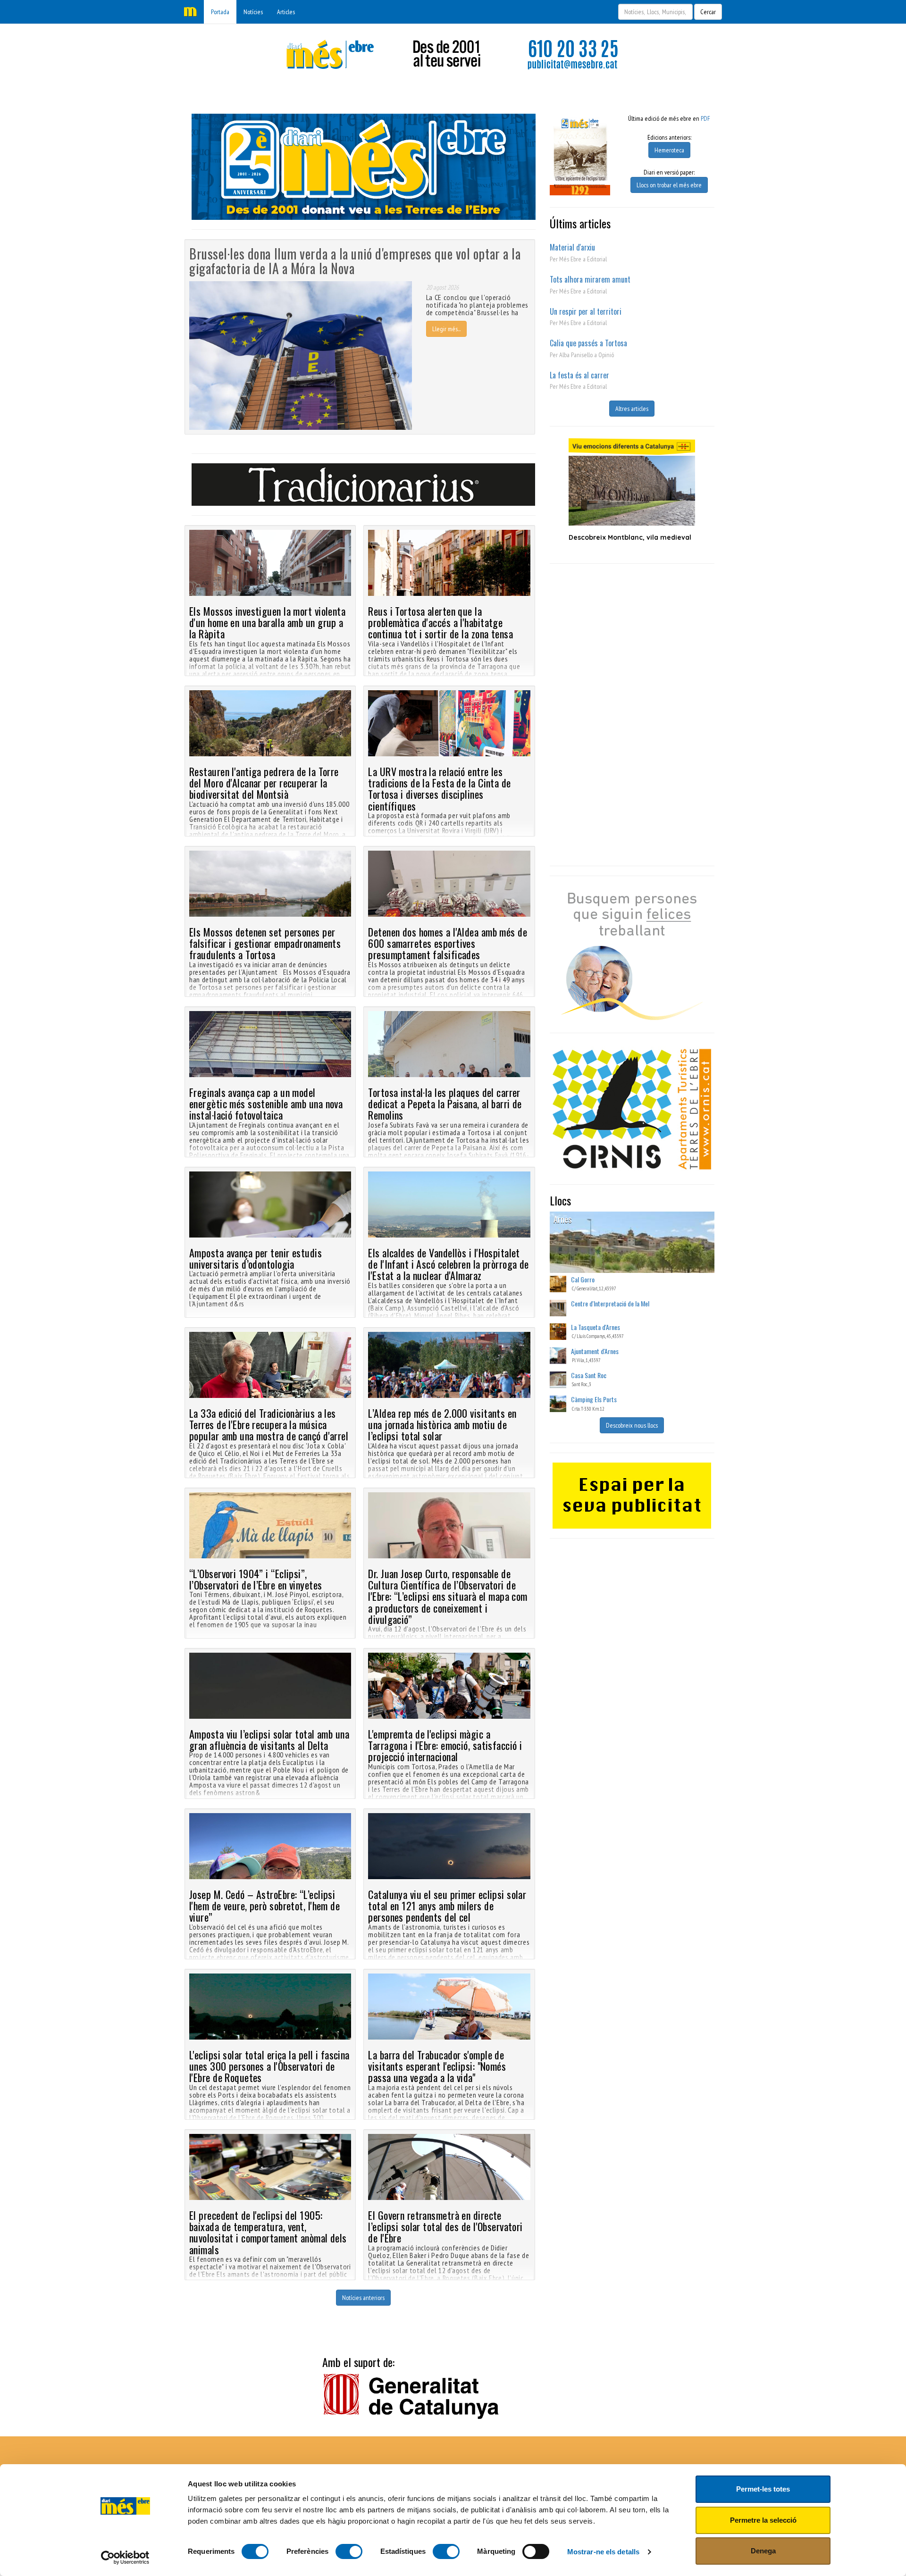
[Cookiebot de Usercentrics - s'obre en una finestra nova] (125, 2558)
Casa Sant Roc (589, 1375)
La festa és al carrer (579, 375)
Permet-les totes (763, 2489)
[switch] (349, 2551)
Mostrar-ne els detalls (603, 2552)
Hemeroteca (669, 150)
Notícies (253, 12)
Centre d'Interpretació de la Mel (610, 1303)
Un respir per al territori (586, 311)
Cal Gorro (583, 1279)
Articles (286, 12)
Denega (763, 2551)
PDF (705, 118)
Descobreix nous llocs (632, 1425)
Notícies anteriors (363, 2298)
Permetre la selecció (763, 2520)
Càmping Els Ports (594, 1399)
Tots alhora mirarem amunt (590, 279)
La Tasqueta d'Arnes (596, 1327)
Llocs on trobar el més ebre (669, 185)
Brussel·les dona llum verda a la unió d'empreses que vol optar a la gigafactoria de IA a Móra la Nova (355, 261)
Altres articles (632, 409)
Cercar (708, 12)
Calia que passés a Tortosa (588, 343)
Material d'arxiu (572, 247)
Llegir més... (446, 329)
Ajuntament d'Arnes (595, 1351)
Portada (220, 12)
